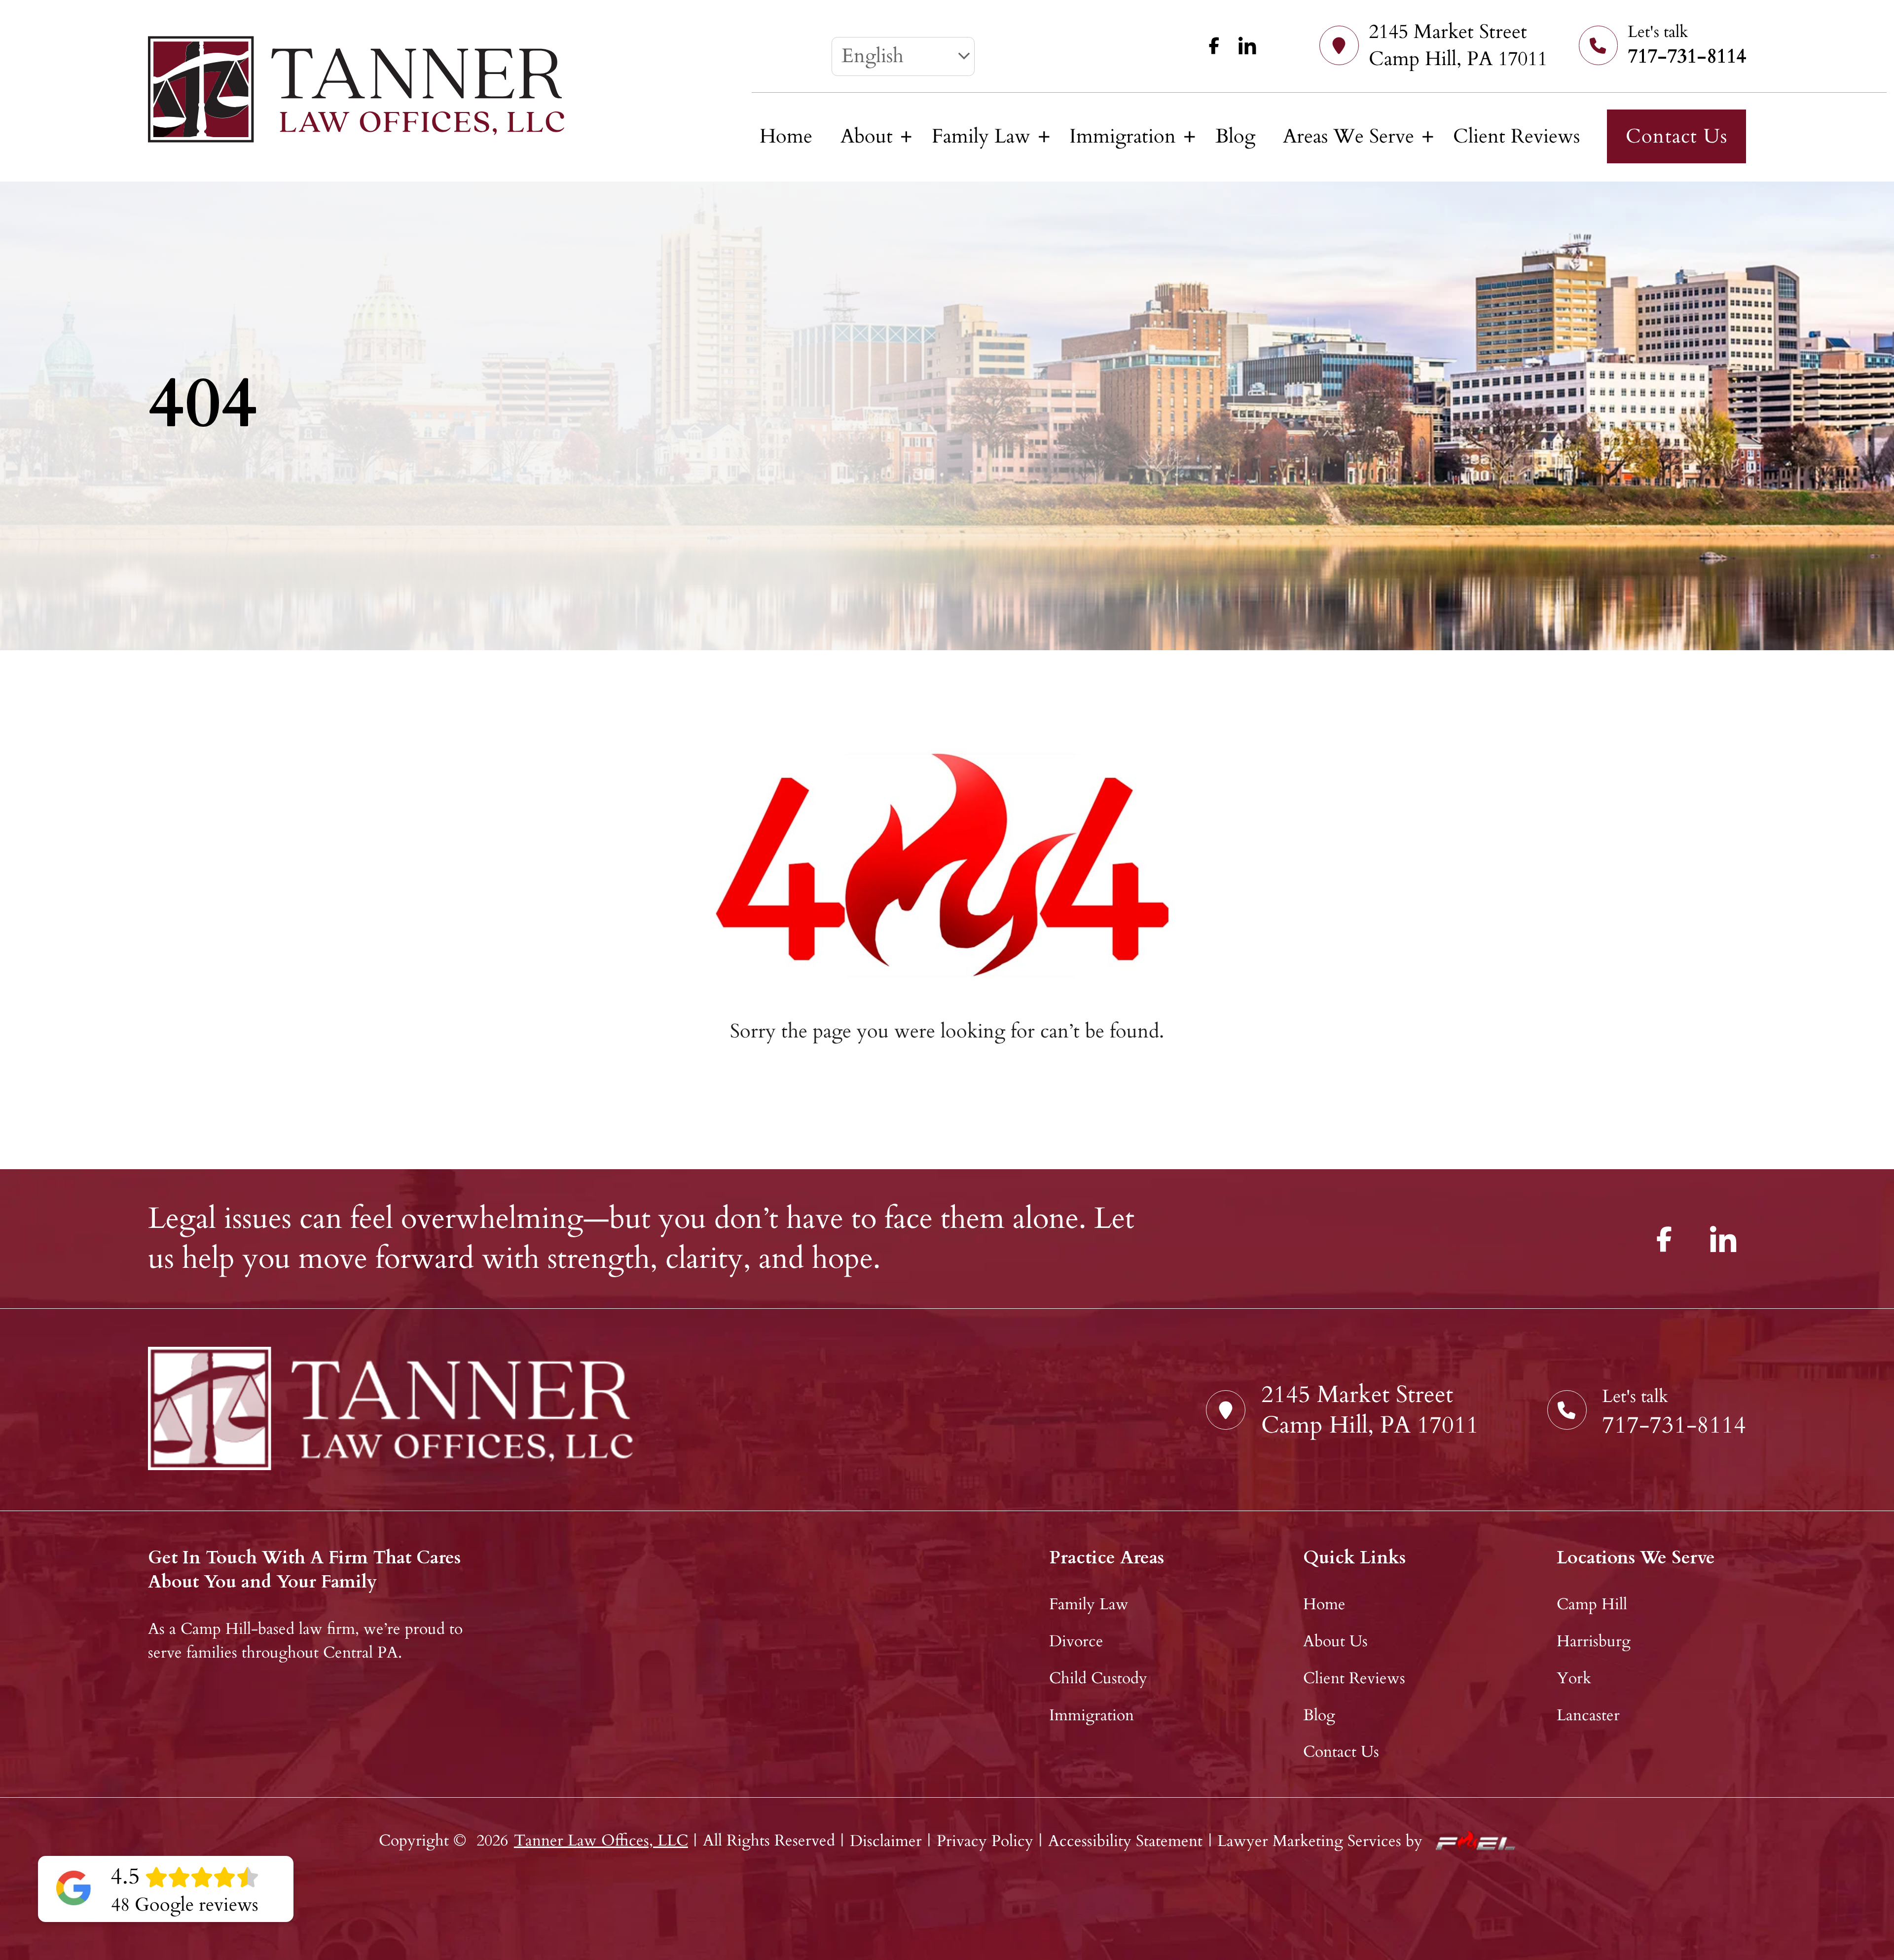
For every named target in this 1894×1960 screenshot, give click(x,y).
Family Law (981, 136)
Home (786, 136)
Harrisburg (1594, 1641)
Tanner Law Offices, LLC (601, 1841)
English (873, 56)
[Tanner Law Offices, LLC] (356, 89)
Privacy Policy (985, 1841)
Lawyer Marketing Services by (1320, 1841)
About (867, 136)
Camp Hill (1592, 1604)
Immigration (1123, 136)
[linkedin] (1242, 45)
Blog (1235, 136)
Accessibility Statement (1125, 1841)
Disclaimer (886, 1841)
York (1574, 1678)
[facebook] (1210, 45)
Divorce (1076, 1641)
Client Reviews (1516, 136)
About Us (1335, 1641)
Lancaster (1588, 1715)
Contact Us (1676, 136)
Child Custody (1098, 1678)
